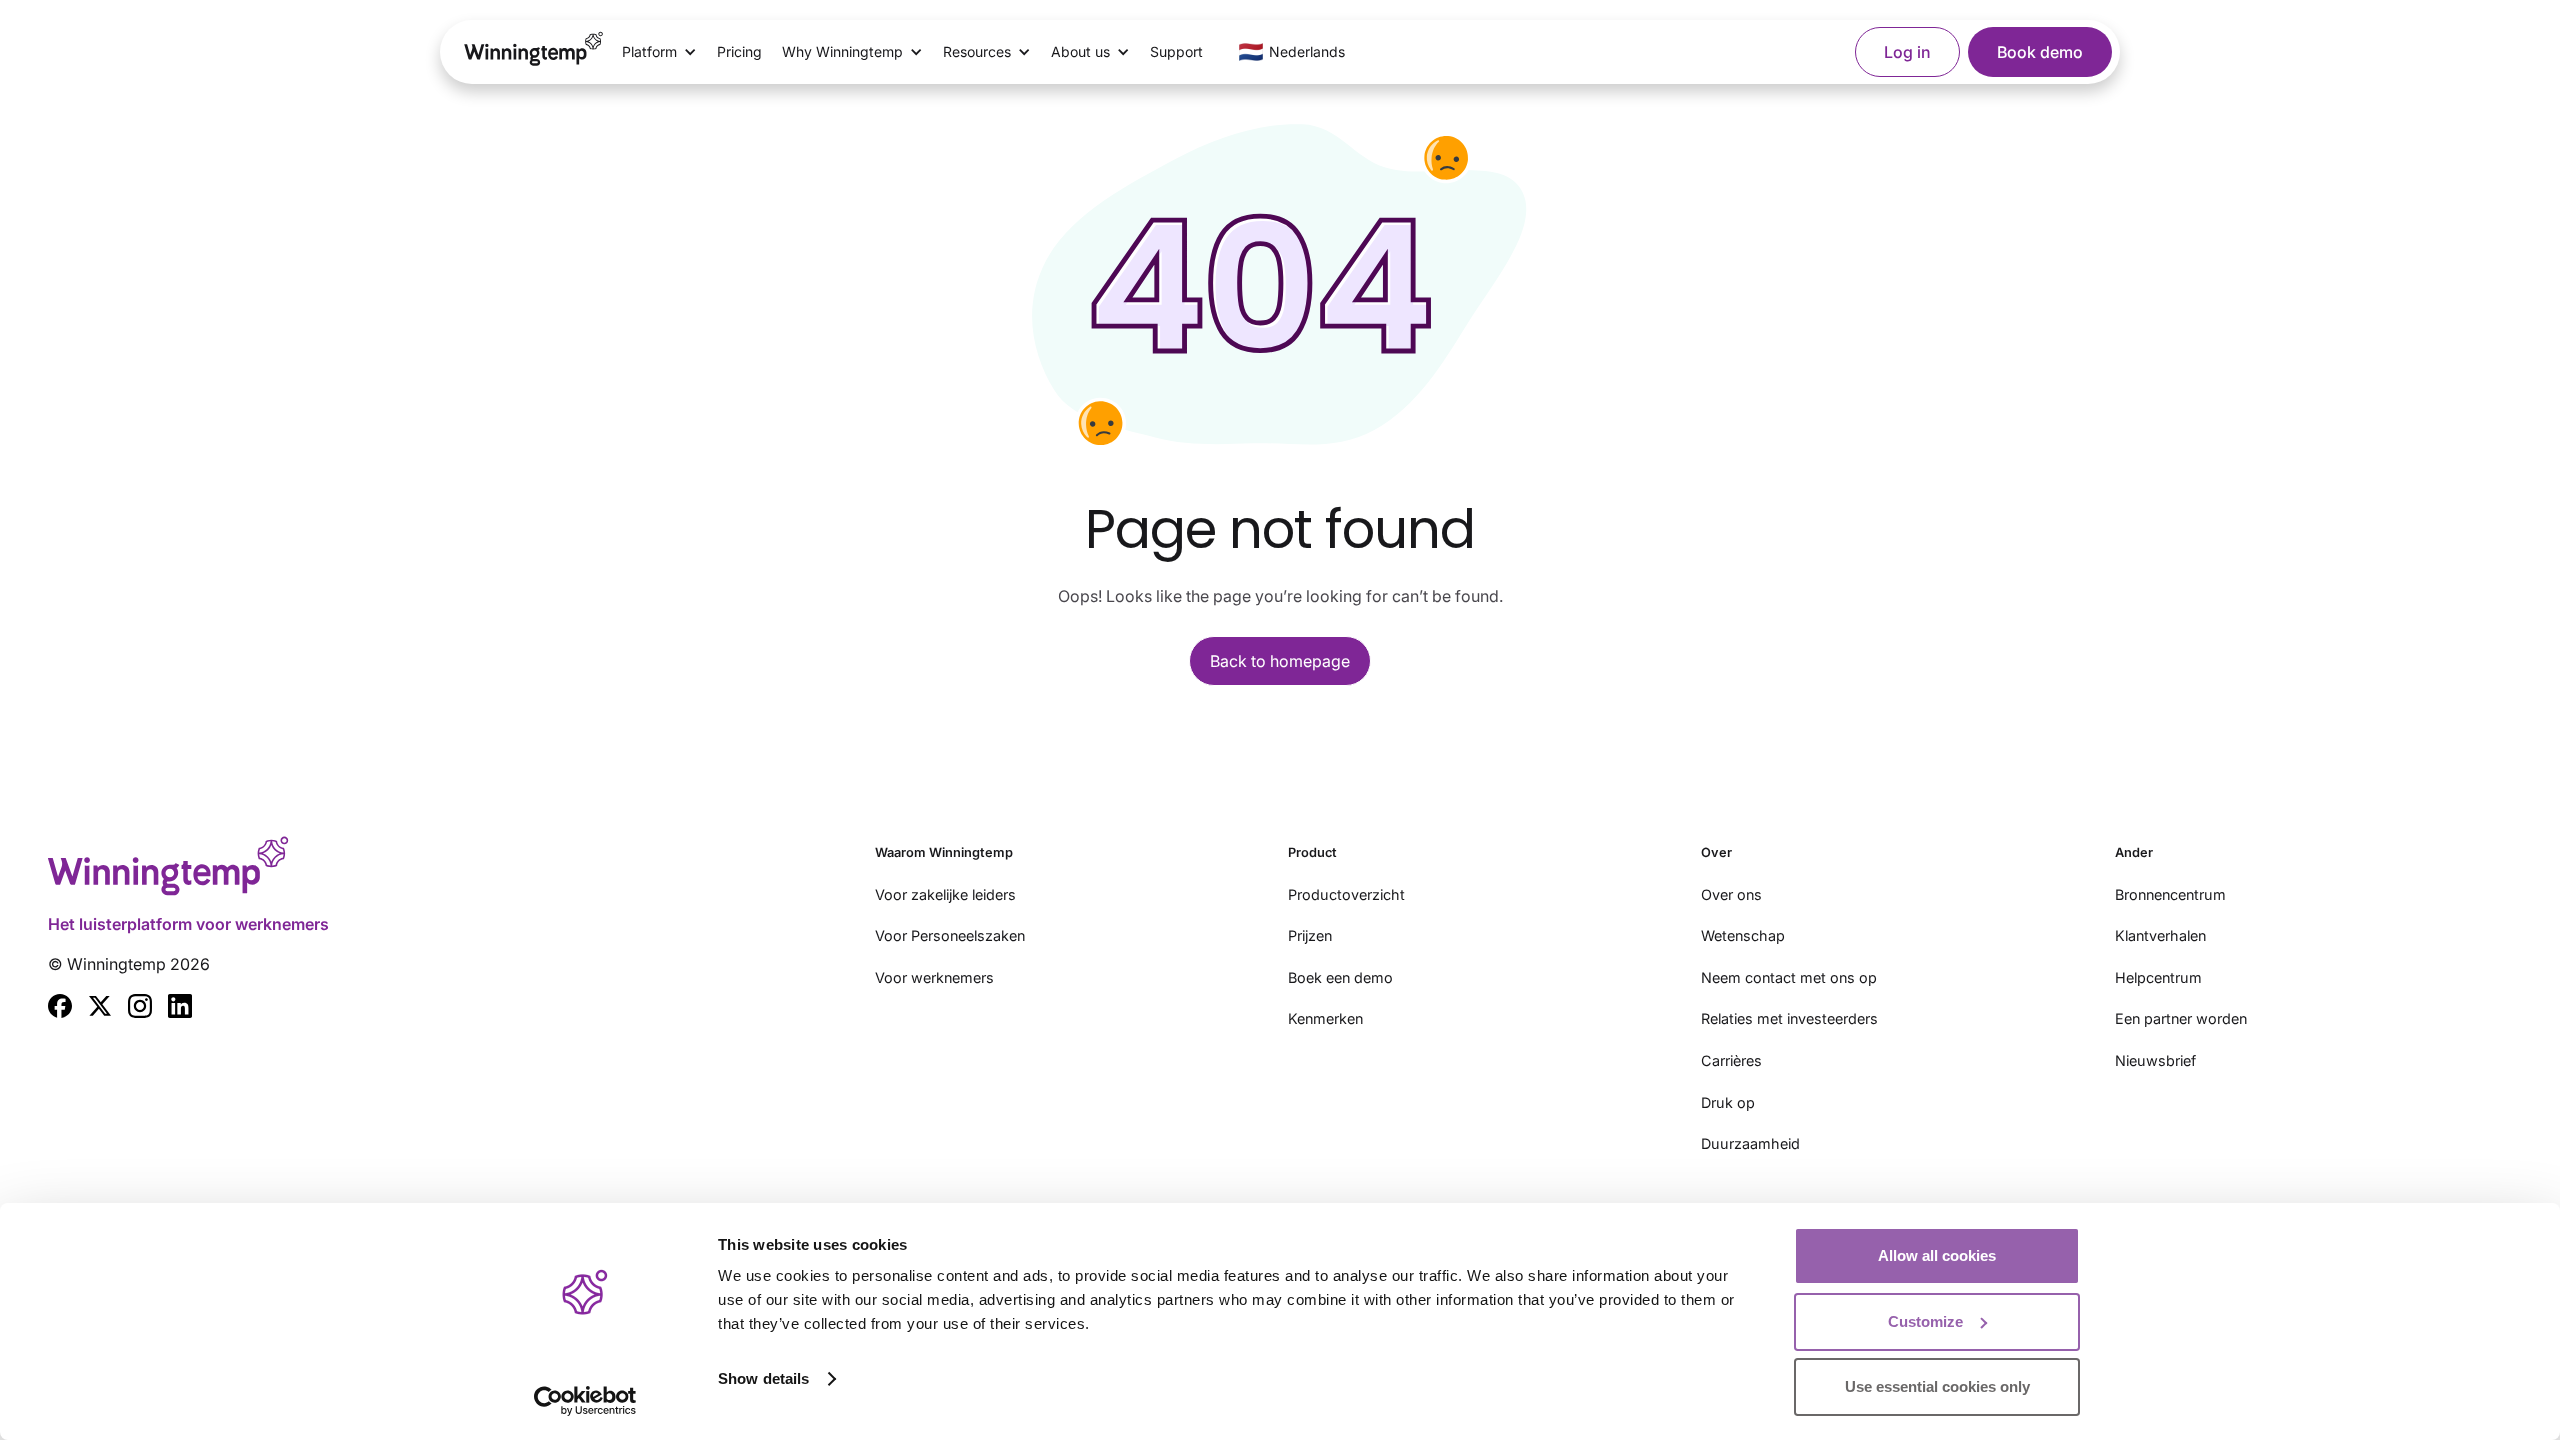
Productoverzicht (1346, 894)
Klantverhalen (2160, 935)
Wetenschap (1743, 935)
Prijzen (1310, 935)
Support (1176, 51)
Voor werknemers (934, 977)
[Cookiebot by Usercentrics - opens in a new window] (585, 1401)
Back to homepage (1280, 661)
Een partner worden (2181, 1018)
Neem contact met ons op (1789, 977)
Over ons (1731, 894)
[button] (659, 52)
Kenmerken (1325, 1018)
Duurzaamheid (1750, 1143)
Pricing (739, 51)
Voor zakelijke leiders (945, 894)
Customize (1925, 1321)
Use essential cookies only (1937, 1386)
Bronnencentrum (2170, 894)
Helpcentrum (2158, 977)
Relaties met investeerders (1789, 1018)
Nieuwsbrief (2155, 1060)
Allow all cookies (1937, 1255)
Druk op (1728, 1102)
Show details (763, 1378)
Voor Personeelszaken (950, 935)
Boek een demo (1340, 977)
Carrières (1731, 1060)
